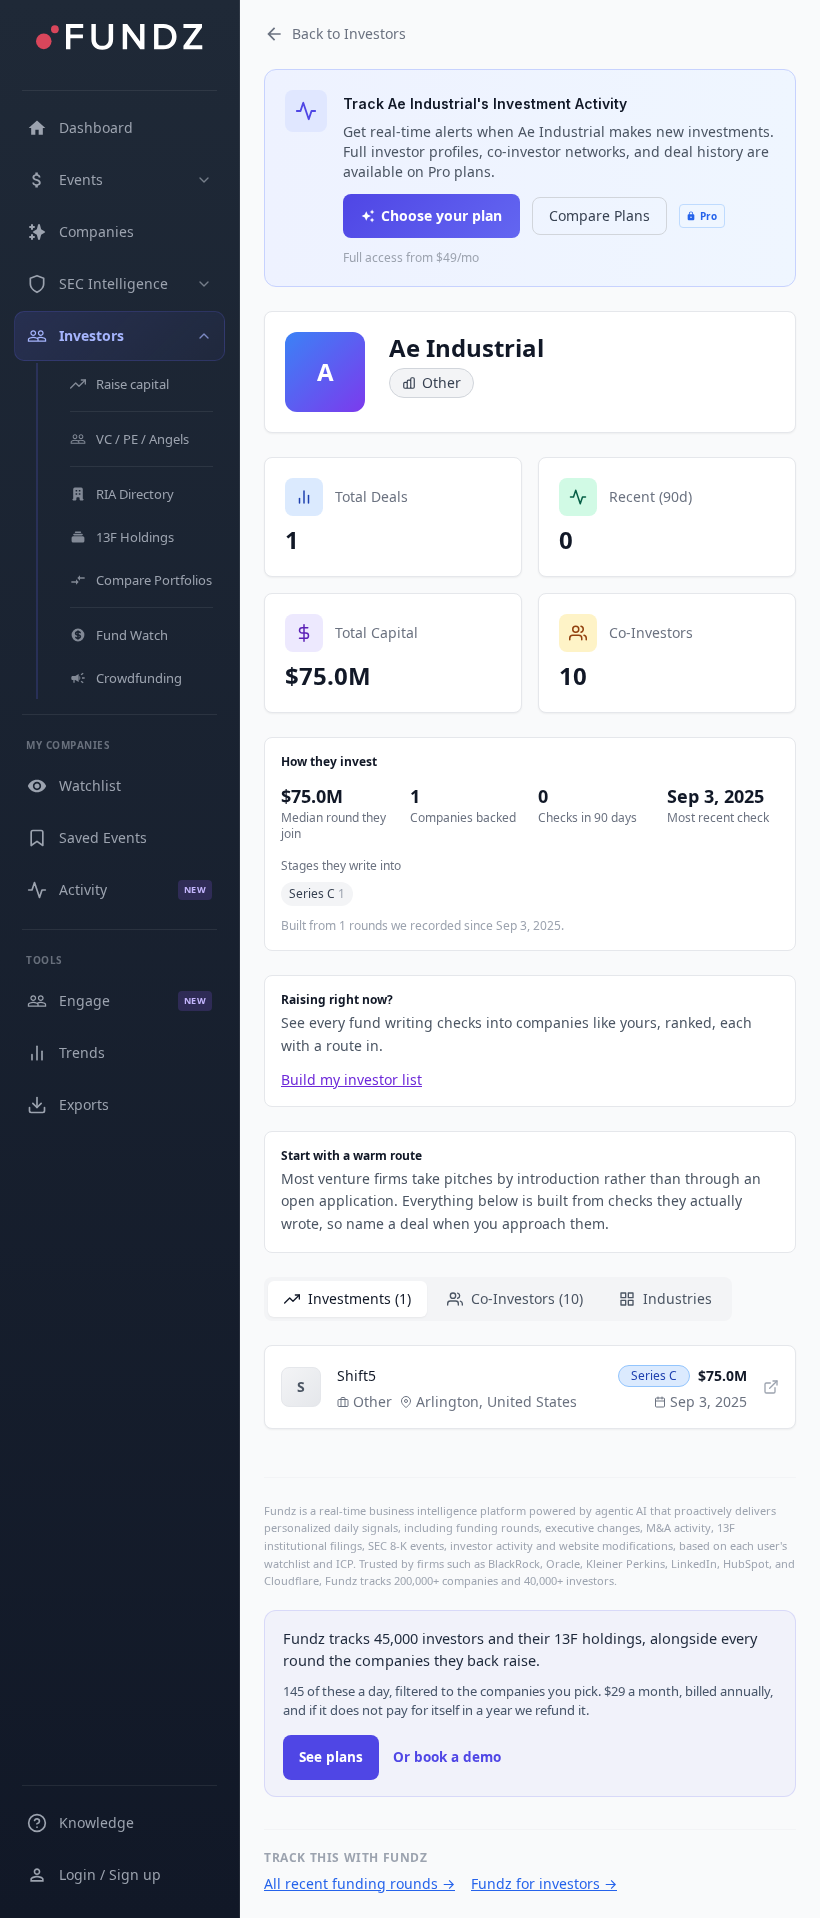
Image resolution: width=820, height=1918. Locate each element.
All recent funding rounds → (359, 1883)
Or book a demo (447, 1757)
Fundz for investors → (544, 1883)
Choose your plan (441, 215)
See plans (331, 1757)
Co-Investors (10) (527, 1298)
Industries (677, 1298)
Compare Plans (599, 215)
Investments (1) (359, 1298)
